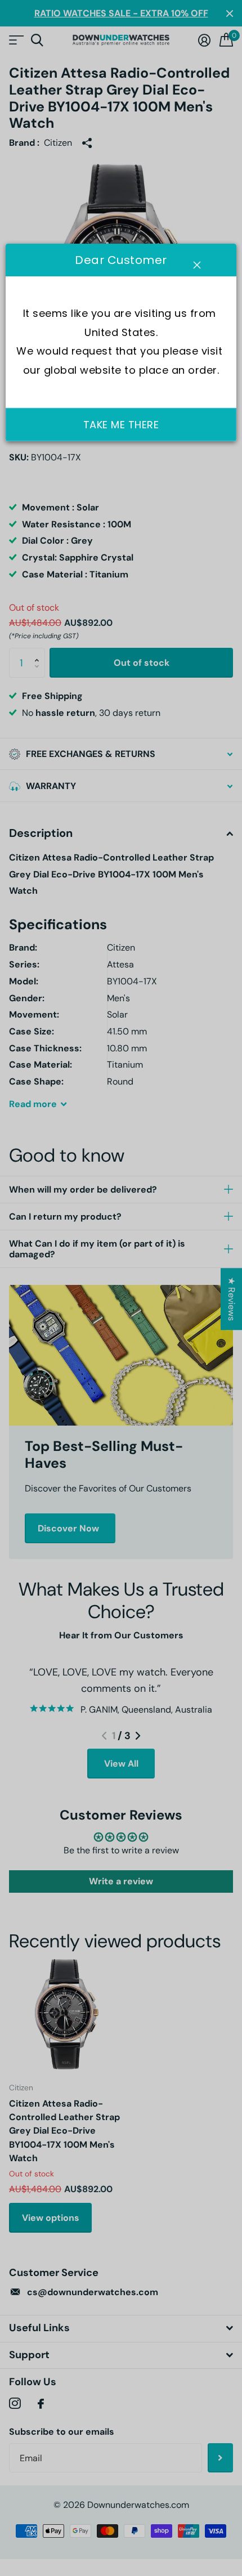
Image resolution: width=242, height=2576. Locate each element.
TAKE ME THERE (121, 425)
